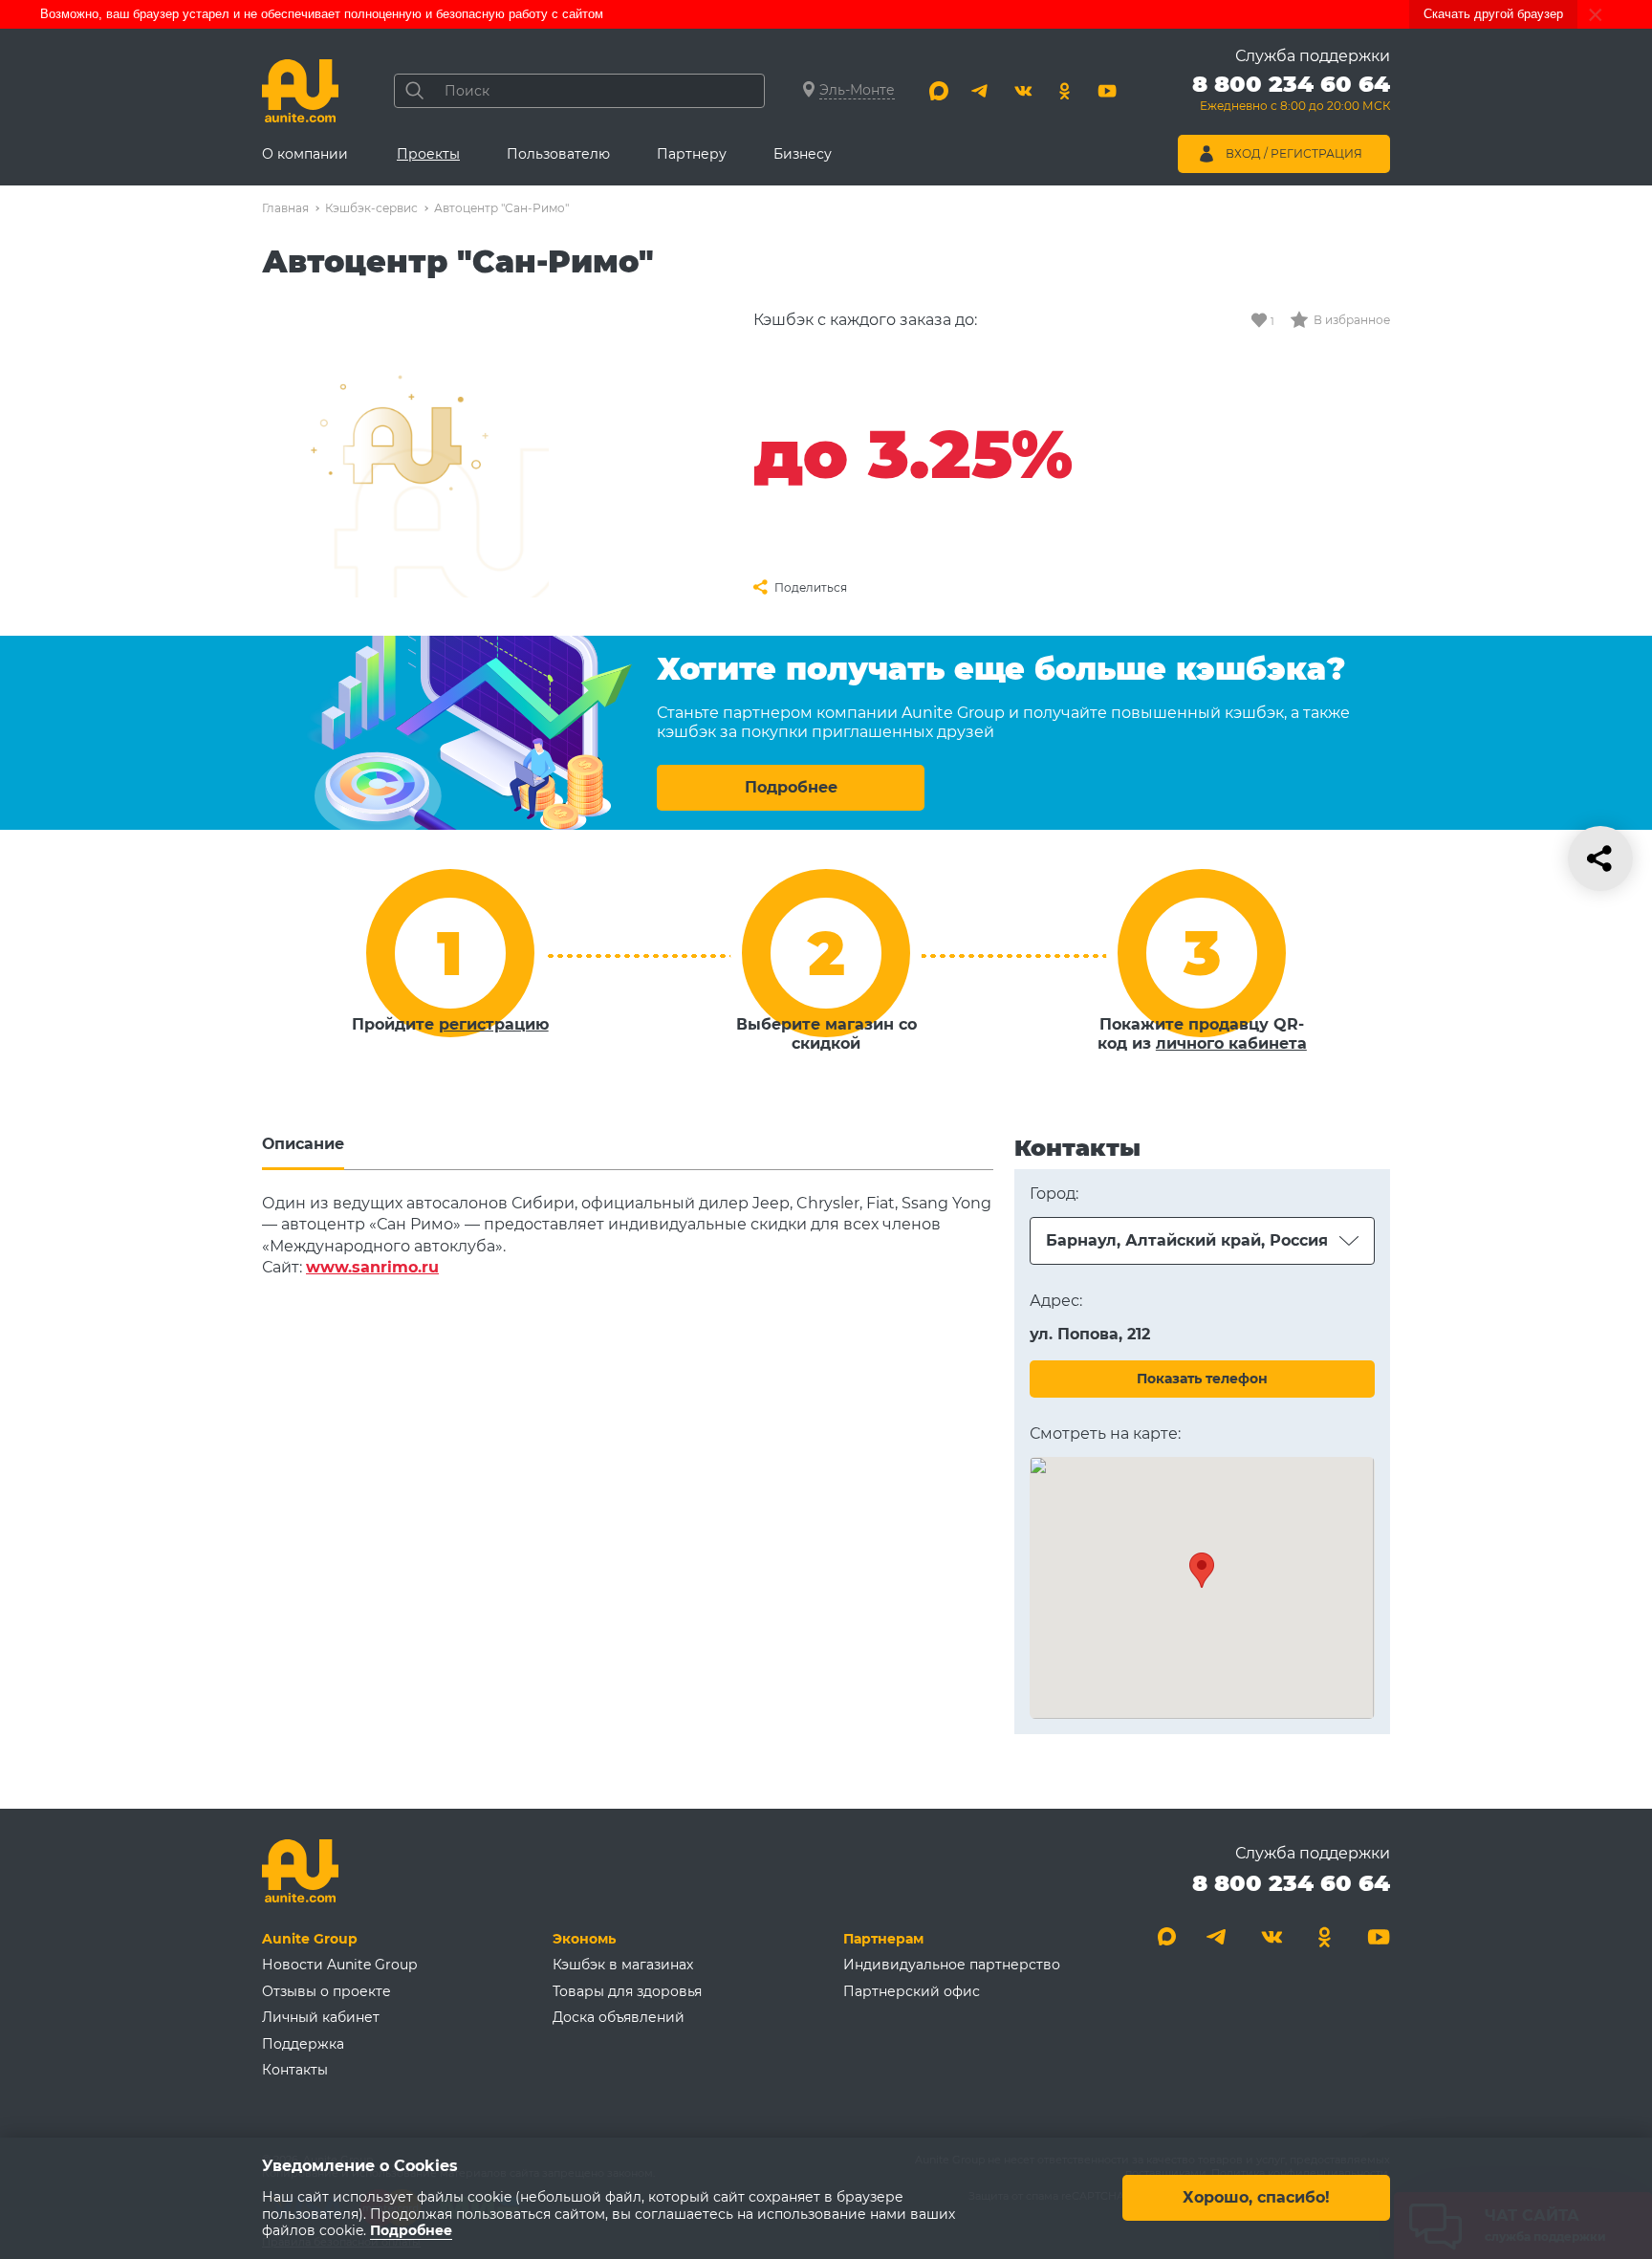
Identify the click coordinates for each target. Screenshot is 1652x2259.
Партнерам (883, 1939)
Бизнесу (803, 154)
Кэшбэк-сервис (371, 208)
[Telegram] (981, 91)
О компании (305, 154)
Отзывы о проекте (326, 1991)
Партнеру (692, 154)
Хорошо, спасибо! (1256, 2198)
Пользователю (558, 154)
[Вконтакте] (1023, 91)
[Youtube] (1107, 91)
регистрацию (494, 1024)
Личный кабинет (321, 2017)
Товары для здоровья (627, 1991)
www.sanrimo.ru (372, 1267)
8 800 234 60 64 (1291, 1883)
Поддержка (303, 2044)
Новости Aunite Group (339, 1965)
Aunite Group (310, 1939)
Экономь (584, 1939)
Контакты (295, 2070)
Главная (285, 208)
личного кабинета (1231, 1043)
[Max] (939, 91)
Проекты (428, 154)
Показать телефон (1202, 1379)
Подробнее (791, 787)
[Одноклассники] (1065, 91)
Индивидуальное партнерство (952, 1965)
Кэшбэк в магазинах (623, 1965)
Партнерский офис (912, 1991)
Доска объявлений (619, 2017)
